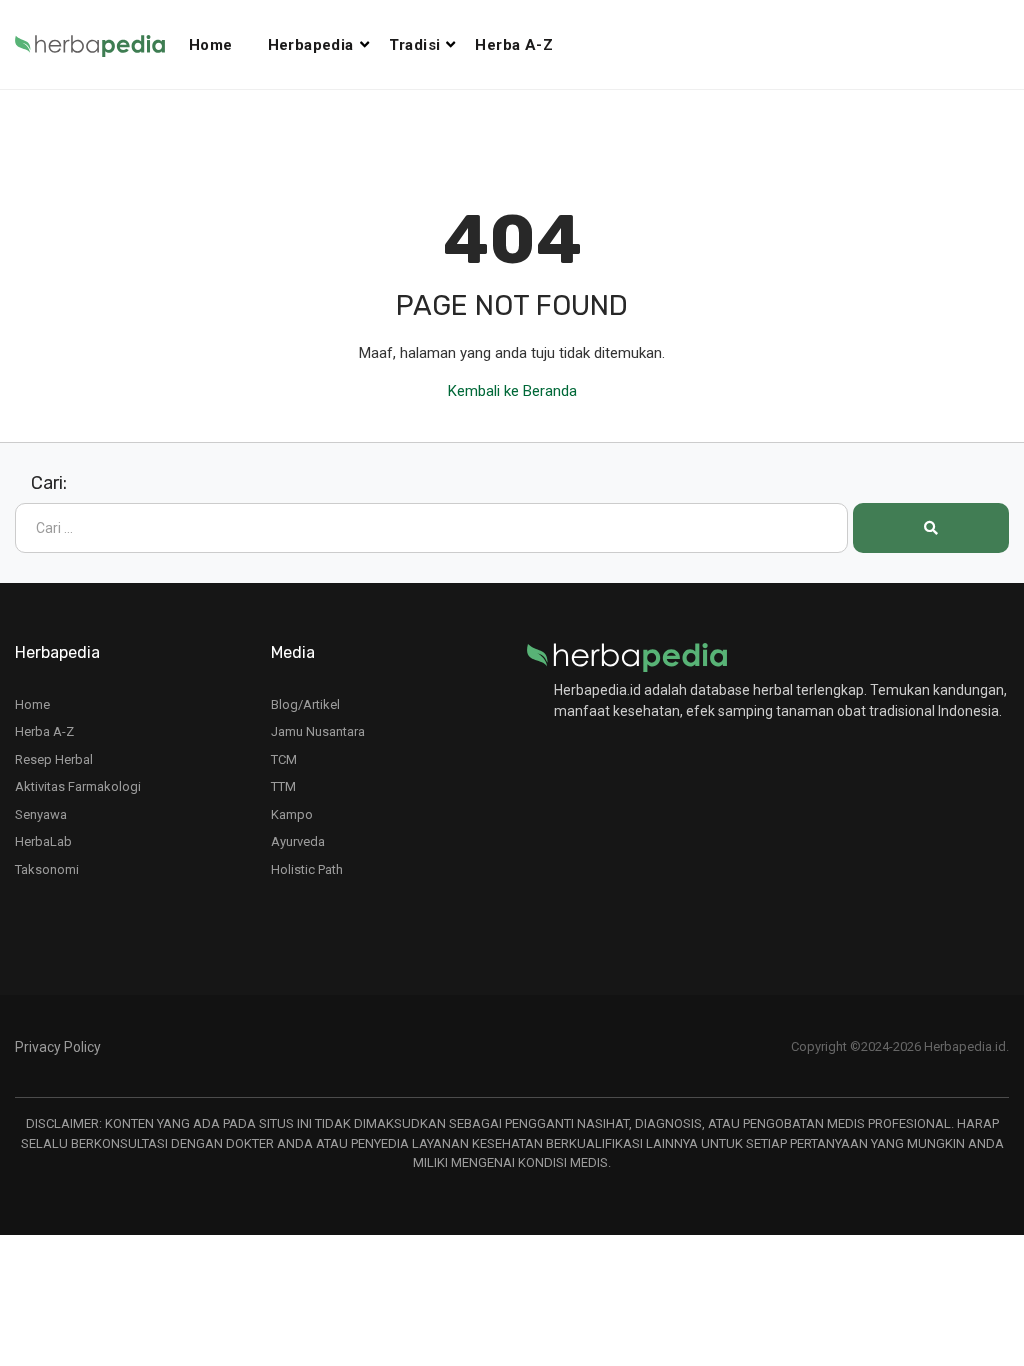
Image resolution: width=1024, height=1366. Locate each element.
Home (211, 45)
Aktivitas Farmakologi (78, 786)
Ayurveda (298, 841)
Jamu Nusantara (318, 731)
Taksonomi (47, 869)
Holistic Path (307, 869)
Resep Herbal (54, 759)
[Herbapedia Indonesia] (102, 45)
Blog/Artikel (305, 704)
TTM (283, 786)
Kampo (292, 814)
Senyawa (41, 814)
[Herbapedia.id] (627, 656)
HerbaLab (43, 841)
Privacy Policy (58, 1047)
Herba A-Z (514, 45)
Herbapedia (311, 45)
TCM (284, 759)
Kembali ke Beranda (512, 391)
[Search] (931, 528)
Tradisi (415, 45)
